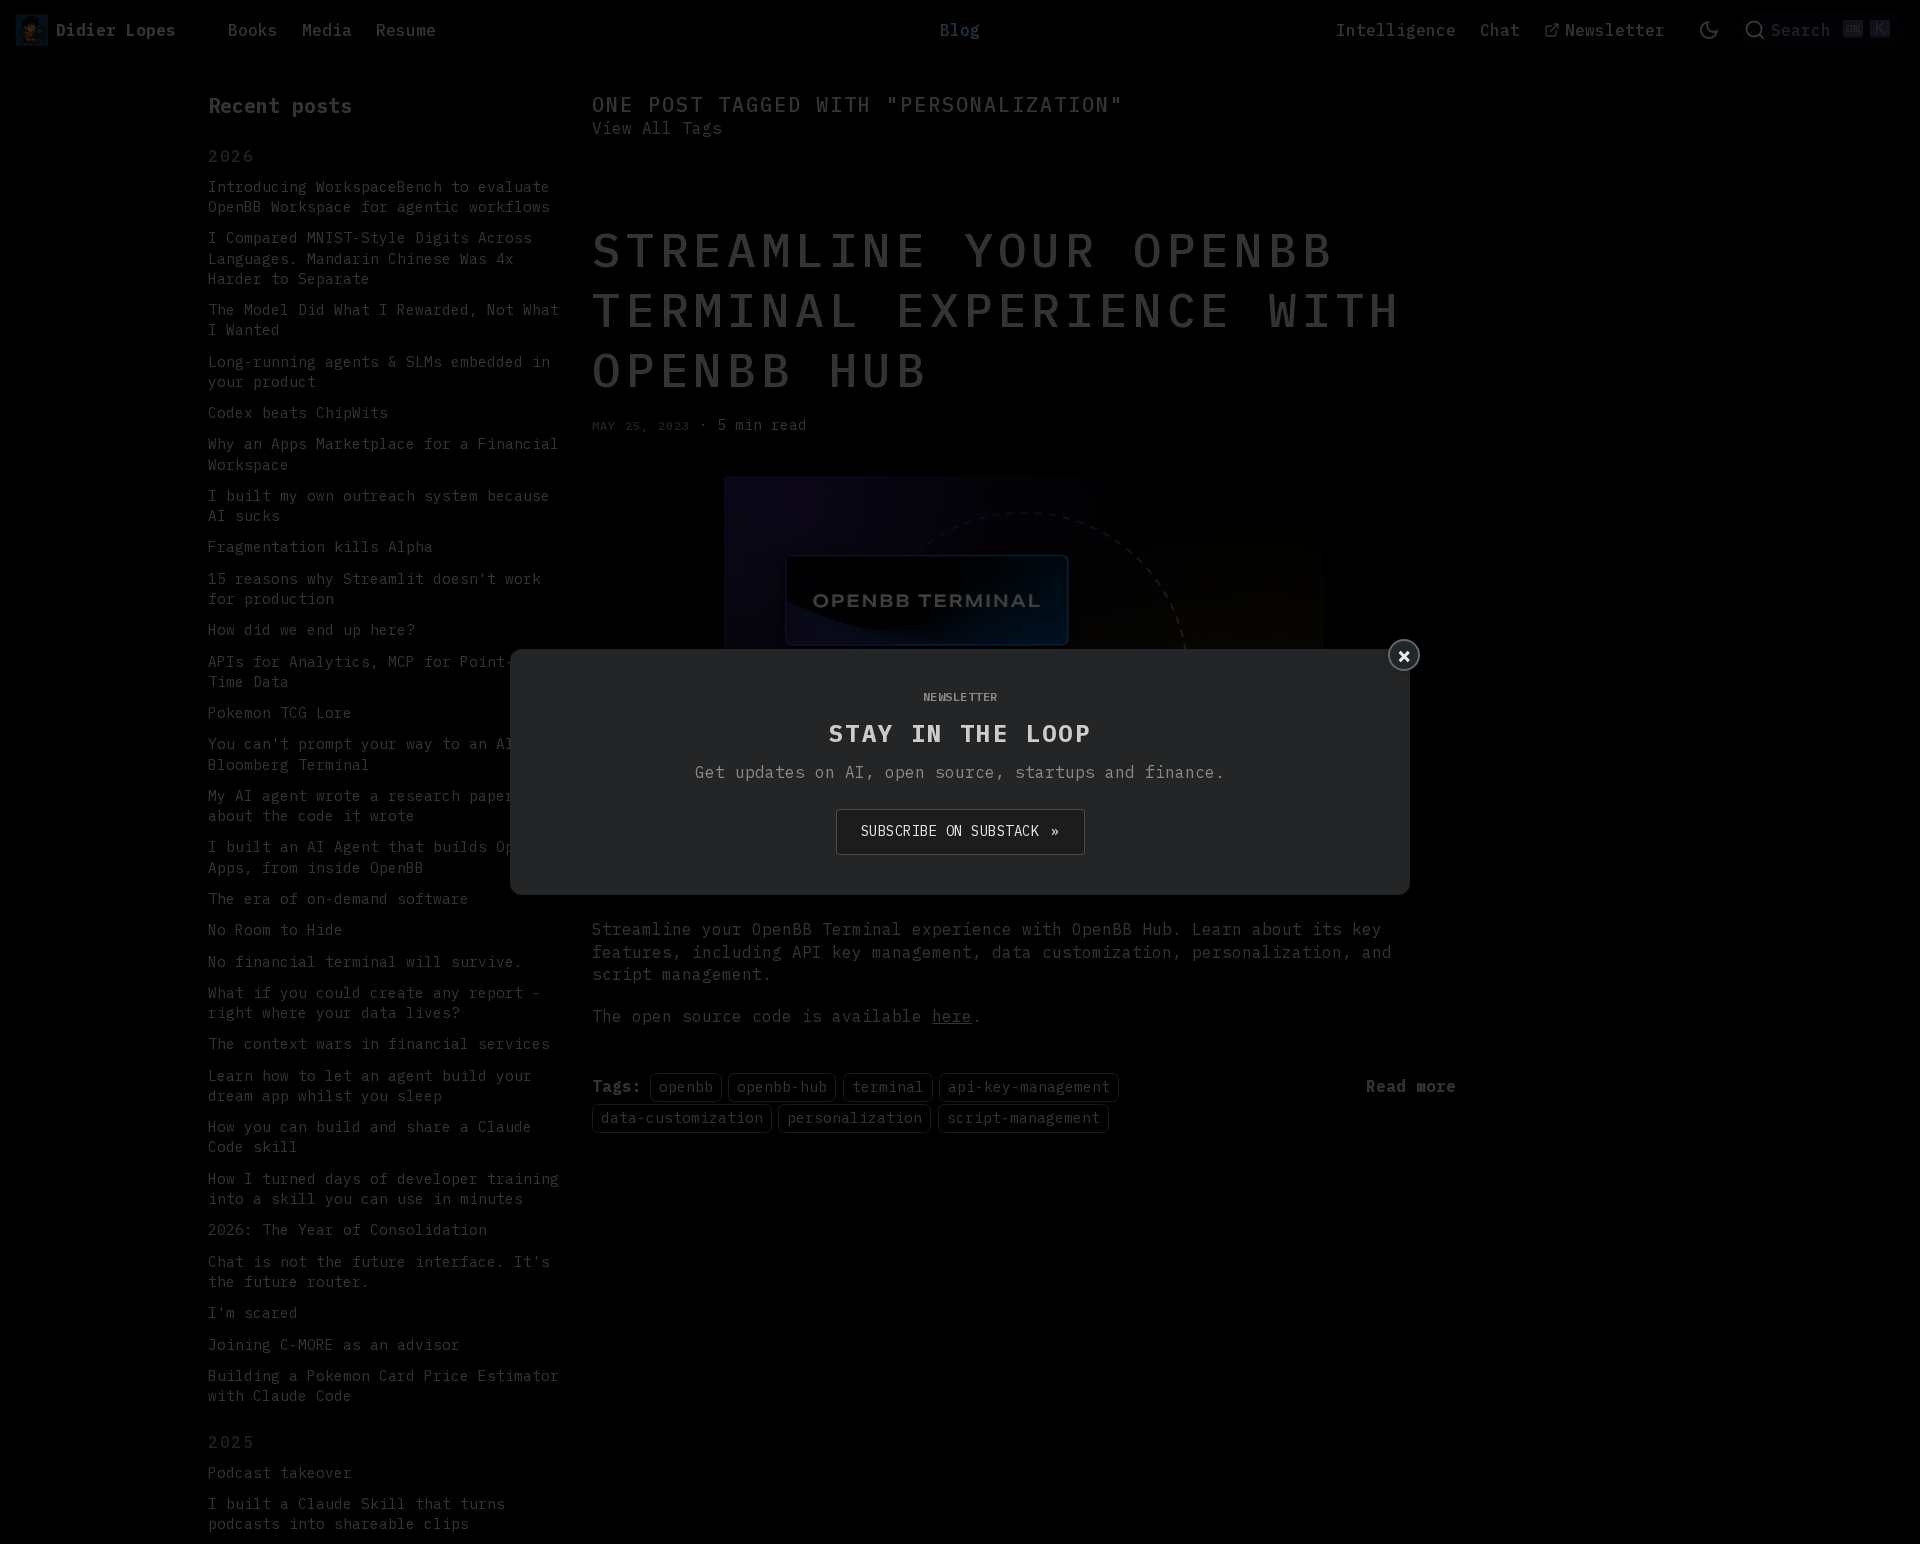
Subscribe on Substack (960, 831)
